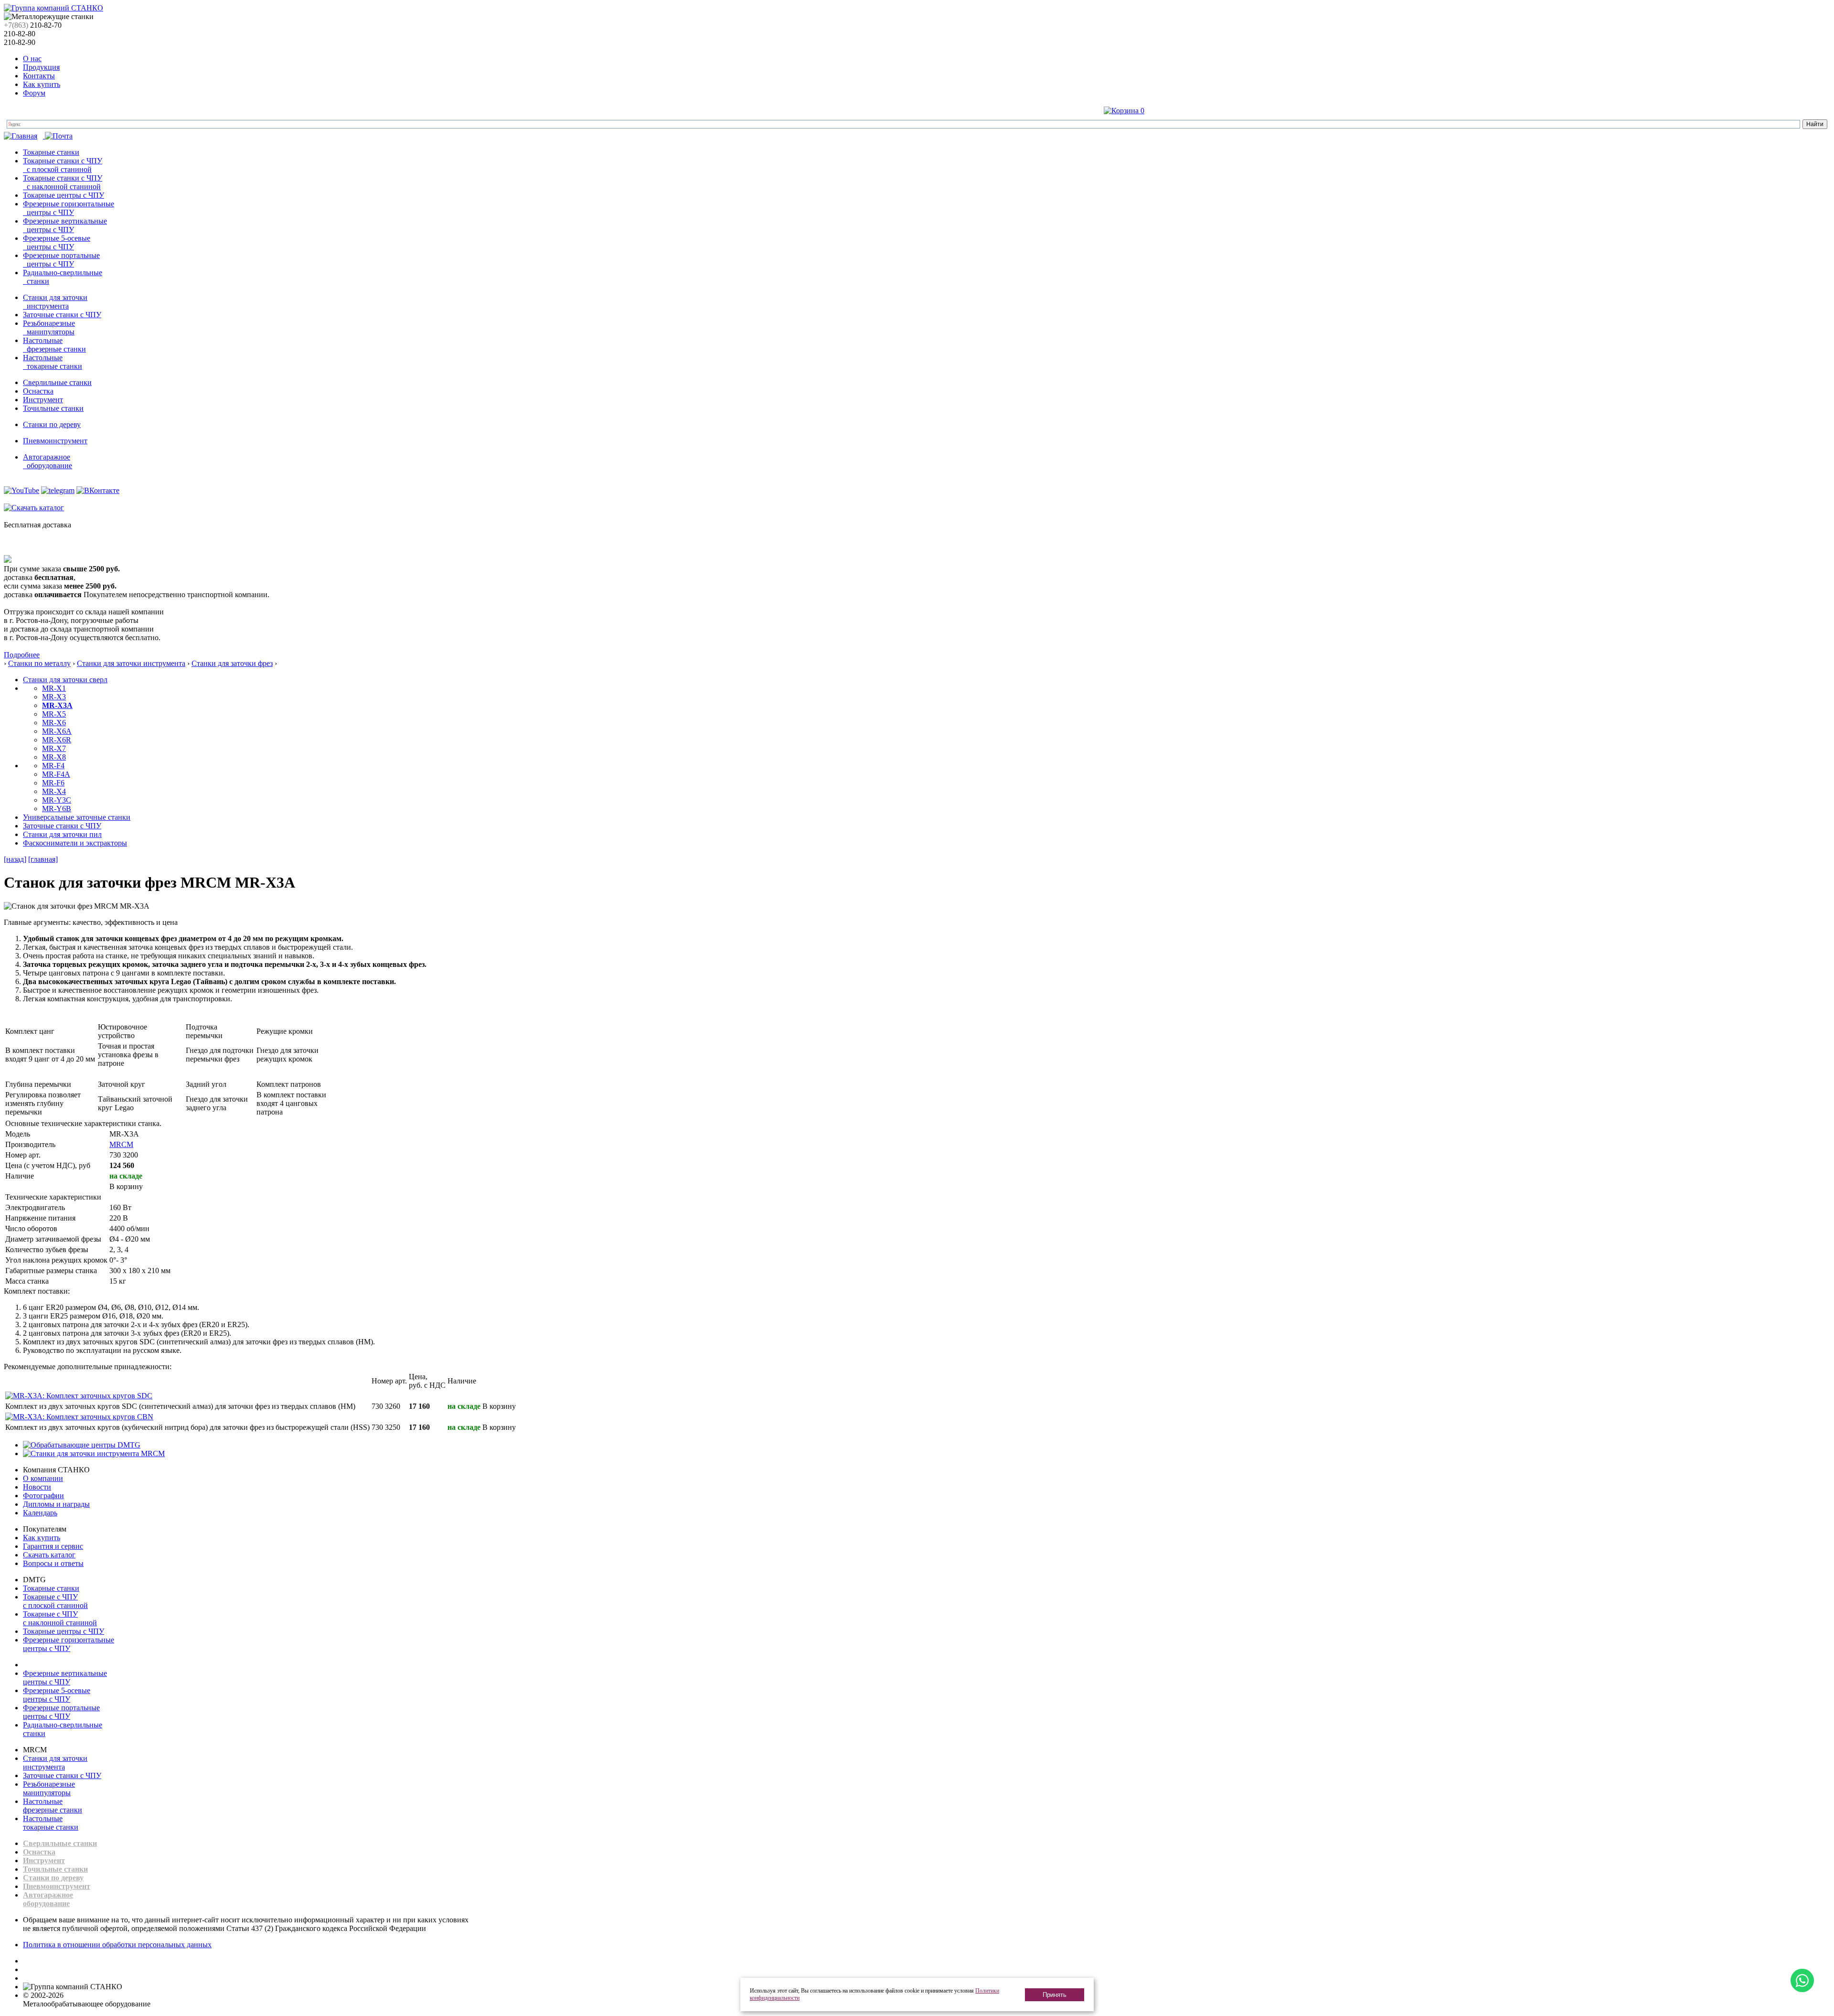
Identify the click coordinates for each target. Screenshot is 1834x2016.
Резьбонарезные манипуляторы (49, 327)
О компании (43, 1478)
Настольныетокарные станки (51, 1823)
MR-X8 (54, 757)
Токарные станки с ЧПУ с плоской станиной (63, 165)
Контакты (39, 76)
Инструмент (43, 400)
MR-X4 (54, 791)
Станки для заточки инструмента (55, 302)
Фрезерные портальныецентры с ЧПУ (61, 1712)
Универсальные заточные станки (77, 817)
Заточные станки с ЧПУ (62, 315)
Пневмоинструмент (55, 441)
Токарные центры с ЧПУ (64, 195)
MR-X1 (54, 688)
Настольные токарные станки (53, 362)
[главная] (43, 859)
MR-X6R (57, 740)
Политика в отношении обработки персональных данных (117, 1945)
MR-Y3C (57, 800)
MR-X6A (57, 731)
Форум (34, 93)
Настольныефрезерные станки (53, 1806)
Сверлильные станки (57, 382)
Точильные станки (53, 408)
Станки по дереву (52, 424)
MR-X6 (54, 723)
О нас (32, 59)
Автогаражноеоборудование (48, 1899)
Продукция (41, 67)
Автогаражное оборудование (48, 461)
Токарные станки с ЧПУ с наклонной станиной (63, 182)
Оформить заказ (1172, 111)
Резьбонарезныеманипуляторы (49, 1788)
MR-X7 (54, 748)
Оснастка (38, 391)
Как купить (42, 84)
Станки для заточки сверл (65, 680)
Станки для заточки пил (62, 834)
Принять (1055, 1995)
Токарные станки (51, 152)
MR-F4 (53, 766)
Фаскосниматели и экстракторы (75, 843)
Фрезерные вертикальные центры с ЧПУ (65, 225)
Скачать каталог (49, 1555)
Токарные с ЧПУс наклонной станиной (60, 1618)
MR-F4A (56, 774)
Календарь (40, 1513)
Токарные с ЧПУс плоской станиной (55, 1601)
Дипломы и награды (56, 1504)
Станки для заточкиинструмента (55, 1763)
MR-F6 (53, 783)
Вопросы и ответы (53, 1563)
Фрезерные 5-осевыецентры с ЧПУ (57, 1695)
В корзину (126, 1186)
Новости (37, 1487)
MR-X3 (54, 697)
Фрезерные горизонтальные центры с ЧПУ (69, 208)
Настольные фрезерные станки (54, 345)
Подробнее (22, 655)
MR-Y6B (57, 809)
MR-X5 (54, 714)
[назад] (15, 859)
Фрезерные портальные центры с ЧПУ (61, 260)
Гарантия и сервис (53, 1546)
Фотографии (43, 1496)
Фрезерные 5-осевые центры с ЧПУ (57, 242)
